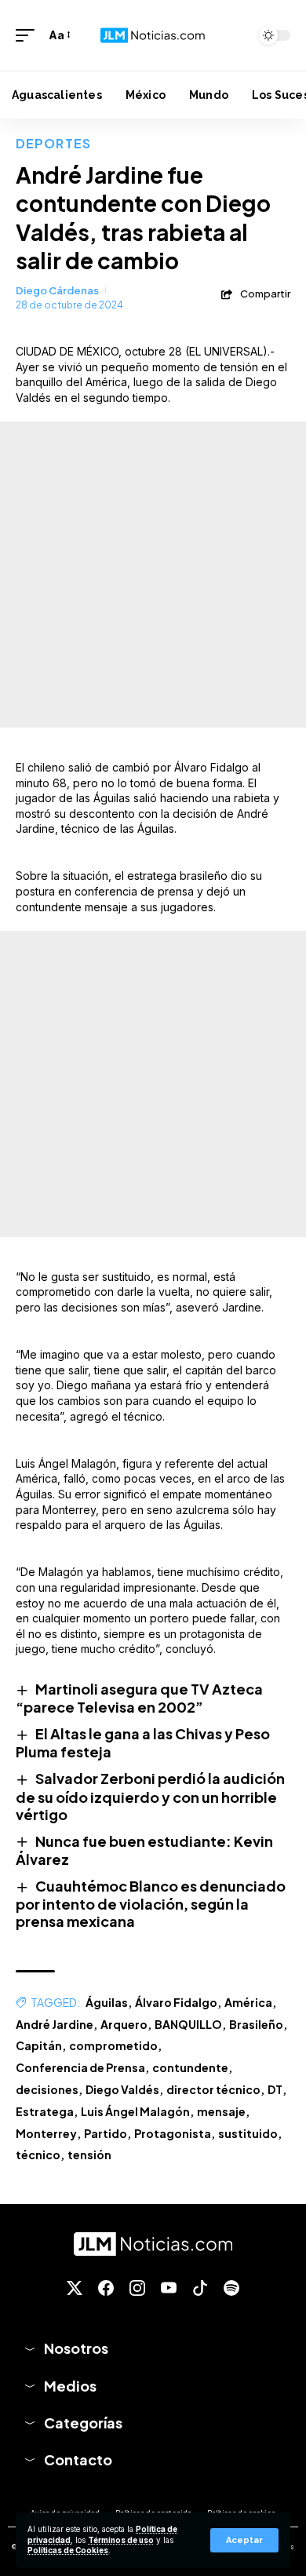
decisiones (47, 2089)
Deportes (53, 143)
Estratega (45, 2111)
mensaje (221, 2111)
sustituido (248, 2133)
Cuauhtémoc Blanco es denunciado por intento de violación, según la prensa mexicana (151, 1903)
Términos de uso (121, 2540)
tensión (89, 2155)
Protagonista (173, 2133)
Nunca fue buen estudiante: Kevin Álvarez (144, 1850)
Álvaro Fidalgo (176, 2002)
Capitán (39, 2045)
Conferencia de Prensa (80, 2067)
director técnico (213, 2089)
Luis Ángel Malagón (135, 2111)
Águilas (107, 2002)
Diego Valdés (122, 2089)
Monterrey (46, 2133)
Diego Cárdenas (57, 290)
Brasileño (256, 2024)
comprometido (113, 2045)
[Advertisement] (153, 575)
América (248, 2002)
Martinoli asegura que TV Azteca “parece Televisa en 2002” (139, 1698)
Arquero (124, 2024)
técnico (38, 2155)
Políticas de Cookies (68, 2550)
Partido (106, 2133)
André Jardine (55, 2024)
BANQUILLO (188, 2024)
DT (275, 2089)
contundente (190, 2067)
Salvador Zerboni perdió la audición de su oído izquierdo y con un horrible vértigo (150, 1796)
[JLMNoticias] (153, 36)
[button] (244, 2540)
